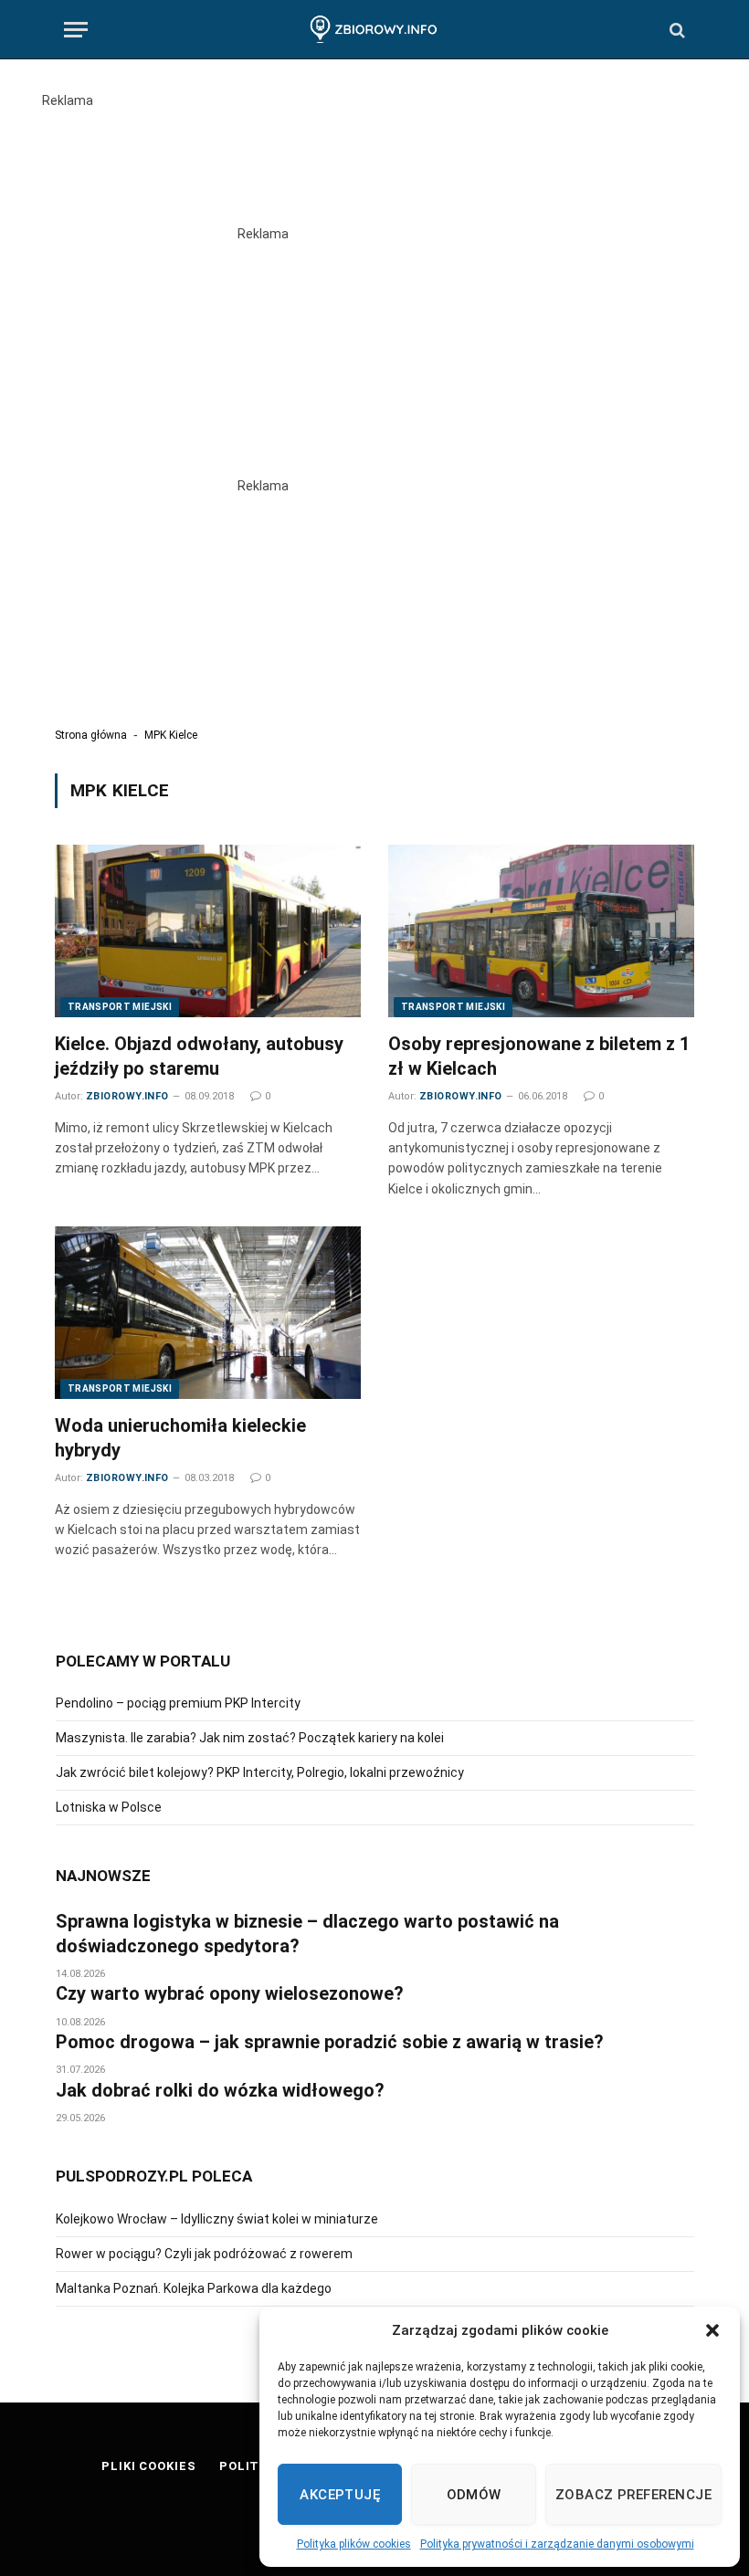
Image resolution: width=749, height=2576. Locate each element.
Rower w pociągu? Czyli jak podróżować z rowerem (204, 2254)
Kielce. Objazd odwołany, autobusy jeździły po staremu (199, 1056)
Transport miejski (120, 1007)
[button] (712, 2330)
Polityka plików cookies (354, 2544)
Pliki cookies (149, 2466)
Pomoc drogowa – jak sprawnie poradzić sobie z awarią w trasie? (330, 2042)
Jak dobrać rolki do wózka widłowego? (220, 2090)
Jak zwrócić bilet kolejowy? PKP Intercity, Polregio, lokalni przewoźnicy (260, 1772)
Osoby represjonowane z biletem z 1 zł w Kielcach (539, 1056)
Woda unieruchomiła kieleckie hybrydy (180, 1438)
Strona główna (91, 735)
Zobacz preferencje (633, 2495)
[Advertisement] (374, 152)
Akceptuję (340, 2495)
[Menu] (76, 30)
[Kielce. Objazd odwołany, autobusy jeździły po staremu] (208, 931)
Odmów (474, 2495)
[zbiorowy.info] (374, 30)
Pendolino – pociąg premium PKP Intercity (178, 1703)
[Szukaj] (675, 30)
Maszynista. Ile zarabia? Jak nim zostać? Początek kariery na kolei (250, 1738)
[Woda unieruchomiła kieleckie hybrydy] (208, 1312)
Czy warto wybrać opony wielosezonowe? (230, 1993)
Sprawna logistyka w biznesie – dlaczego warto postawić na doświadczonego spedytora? (307, 1934)
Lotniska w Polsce (109, 1807)
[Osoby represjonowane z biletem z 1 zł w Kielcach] (541, 931)
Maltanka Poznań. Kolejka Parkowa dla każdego (194, 2288)
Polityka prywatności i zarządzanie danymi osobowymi (557, 2544)
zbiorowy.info (127, 1096)
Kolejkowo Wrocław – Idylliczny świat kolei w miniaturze (217, 2219)
